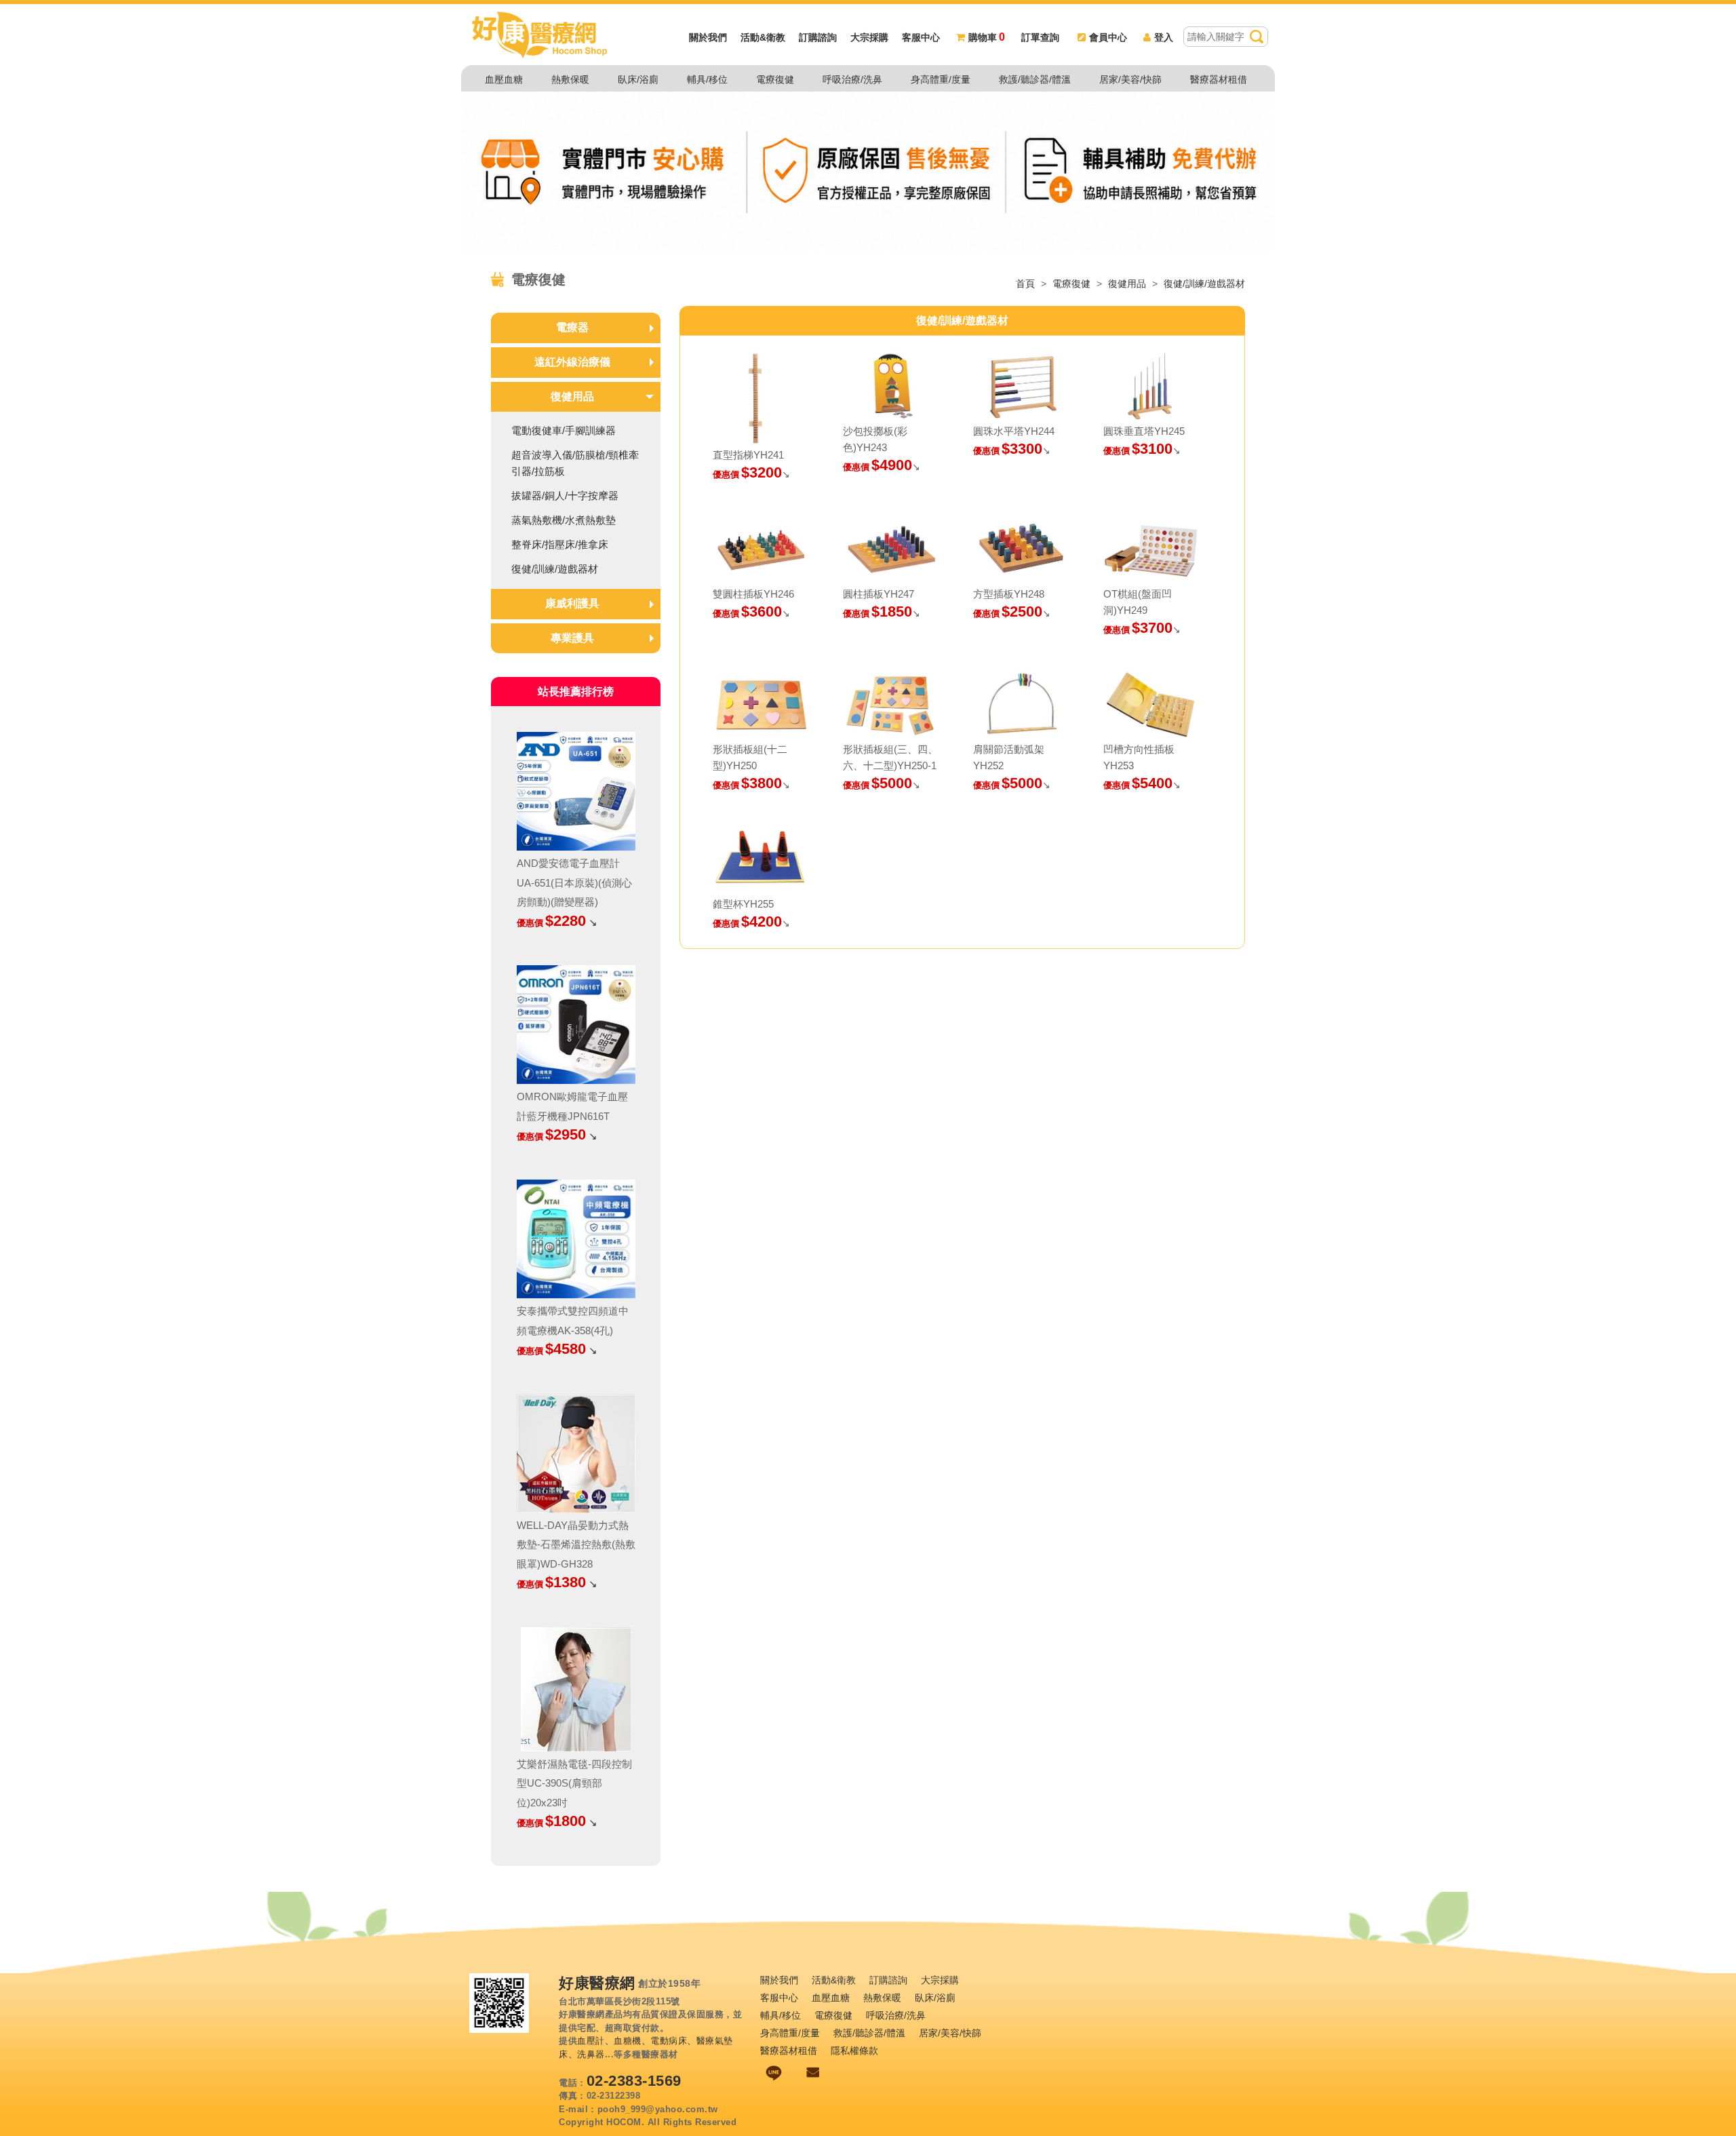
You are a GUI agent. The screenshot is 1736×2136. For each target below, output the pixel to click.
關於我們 (708, 37)
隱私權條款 (854, 2051)
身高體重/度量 (941, 79)
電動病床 (669, 2041)
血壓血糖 (504, 79)
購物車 (987, 37)
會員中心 (1108, 37)
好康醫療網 (597, 1983)
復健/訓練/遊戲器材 (1204, 284)
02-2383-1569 (634, 2081)
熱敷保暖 (570, 79)
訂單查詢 (1040, 37)
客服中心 (921, 37)
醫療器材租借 (1219, 79)
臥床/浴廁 (638, 79)
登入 (1164, 37)
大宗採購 (869, 37)
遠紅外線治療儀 (572, 362)
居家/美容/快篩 (1130, 79)
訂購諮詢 (818, 37)
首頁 (1025, 284)
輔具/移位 (707, 79)
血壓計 (591, 2041)
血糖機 (628, 2041)
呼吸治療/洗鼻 (852, 79)
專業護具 (572, 638)
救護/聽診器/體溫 (1035, 79)
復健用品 (1127, 284)
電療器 (572, 327)
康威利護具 (572, 603)
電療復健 (775, 79)
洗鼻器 (591, 2054)
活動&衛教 (763, 37)
